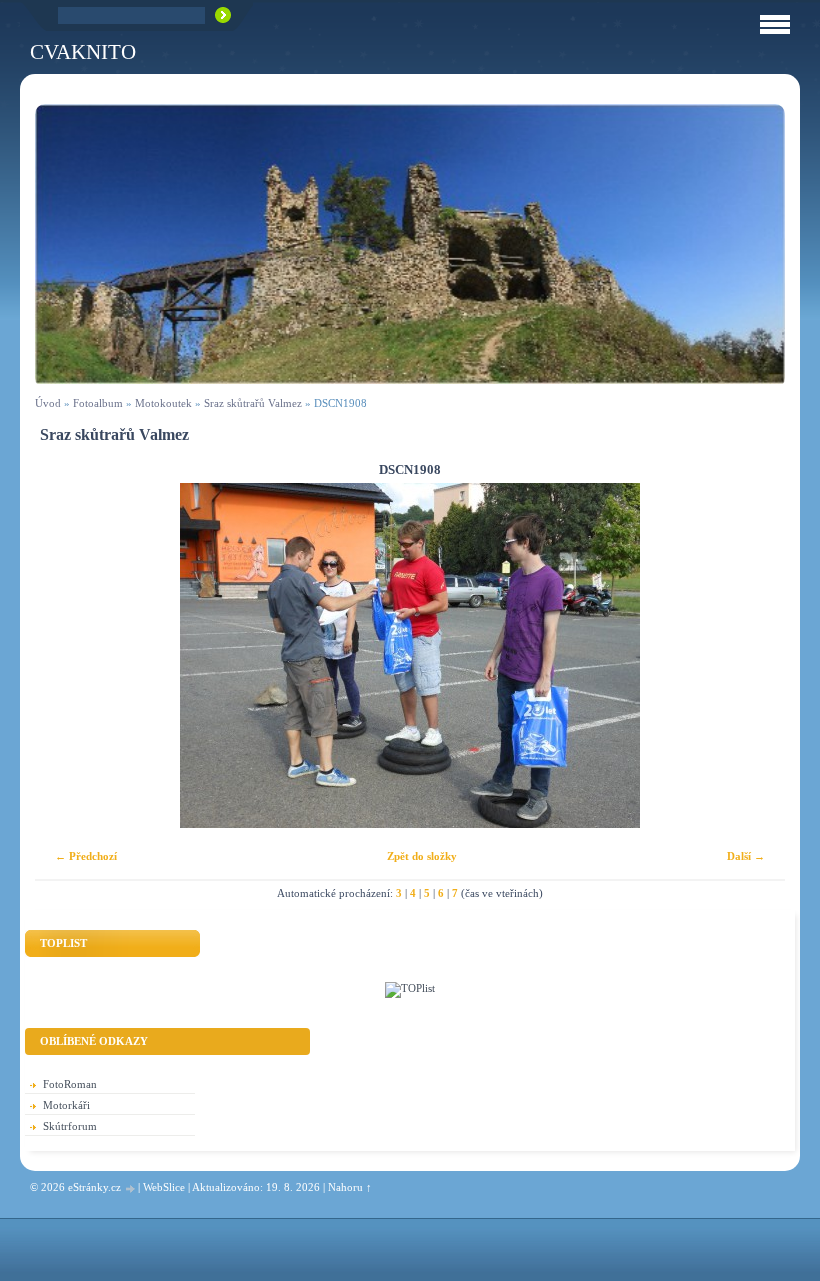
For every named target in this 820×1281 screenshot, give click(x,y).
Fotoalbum (98, 403)
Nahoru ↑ (350, 1187)
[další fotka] (752, 655)
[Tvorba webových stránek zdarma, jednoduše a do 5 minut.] (131, 1188)
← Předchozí (86, 856)
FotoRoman (70, 1084)
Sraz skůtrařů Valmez (253, 403)
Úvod (48, 403)
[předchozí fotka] (67, 655)
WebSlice (164, 1187)
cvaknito (83, 51)
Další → (746, 856)
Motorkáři (66, 1105)
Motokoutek (163, 403)
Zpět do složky (422, 856)
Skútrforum (70, 1126)
